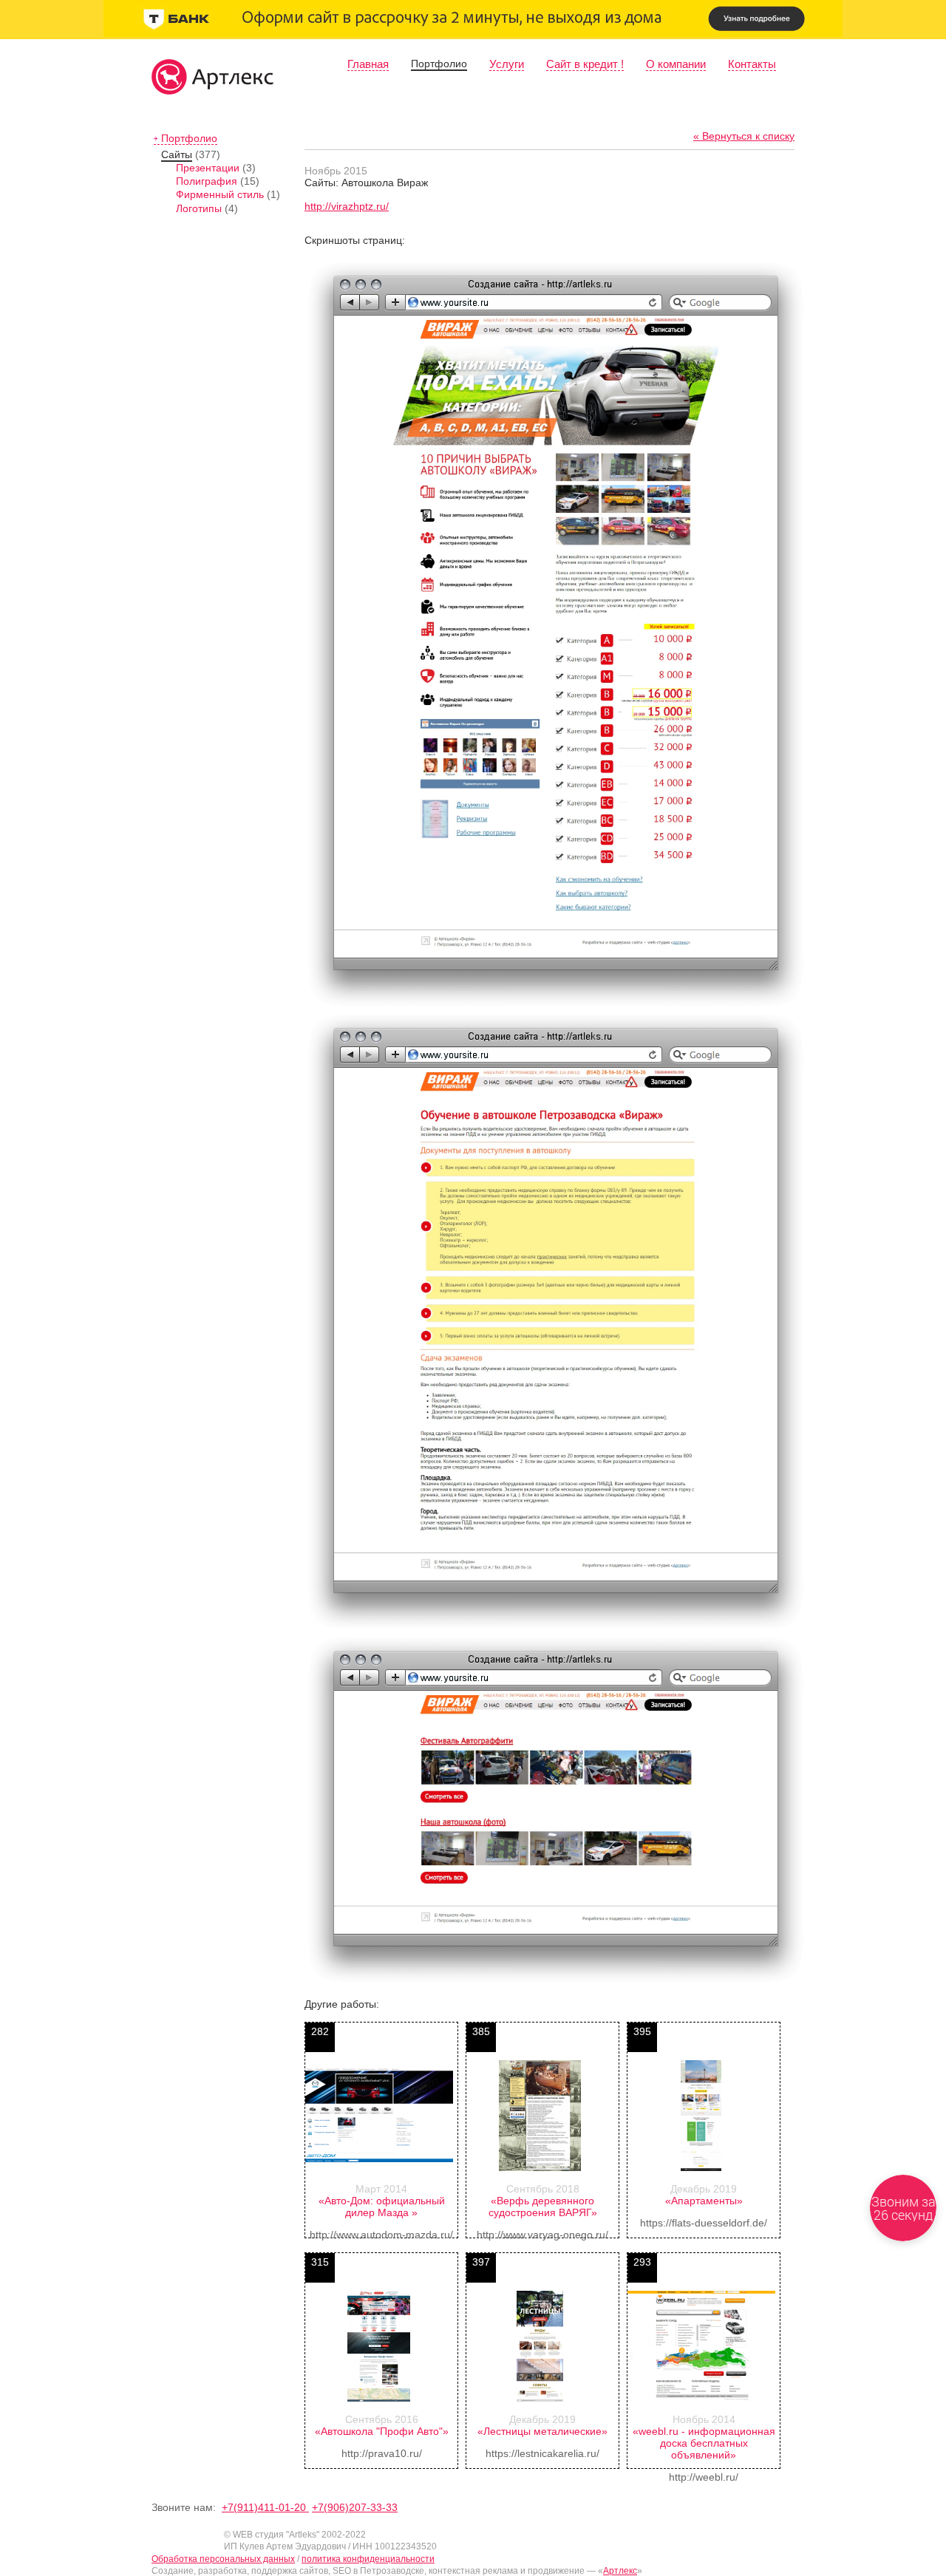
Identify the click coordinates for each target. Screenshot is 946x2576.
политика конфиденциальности (368, 2559)
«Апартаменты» (704, 2201)
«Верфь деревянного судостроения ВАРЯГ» (543, 2207)
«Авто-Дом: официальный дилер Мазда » (382, 2207)
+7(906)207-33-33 (355, 2507)
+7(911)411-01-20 (265, 2507)
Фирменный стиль (220, 194)
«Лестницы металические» (542, 2431)
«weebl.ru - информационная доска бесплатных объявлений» (704, 2443)
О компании (676, 64)
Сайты (177, 154)
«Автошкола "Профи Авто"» (382, 2431)
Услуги (507, 64)
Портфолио (439, 64)
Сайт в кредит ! (585, 64)
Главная (368, 64)
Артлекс (620, 2571)
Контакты (752, 64)
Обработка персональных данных (223, 2559)
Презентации (208, 168)
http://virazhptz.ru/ (347, 206)
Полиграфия (207, 181)
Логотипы (199, 208)
